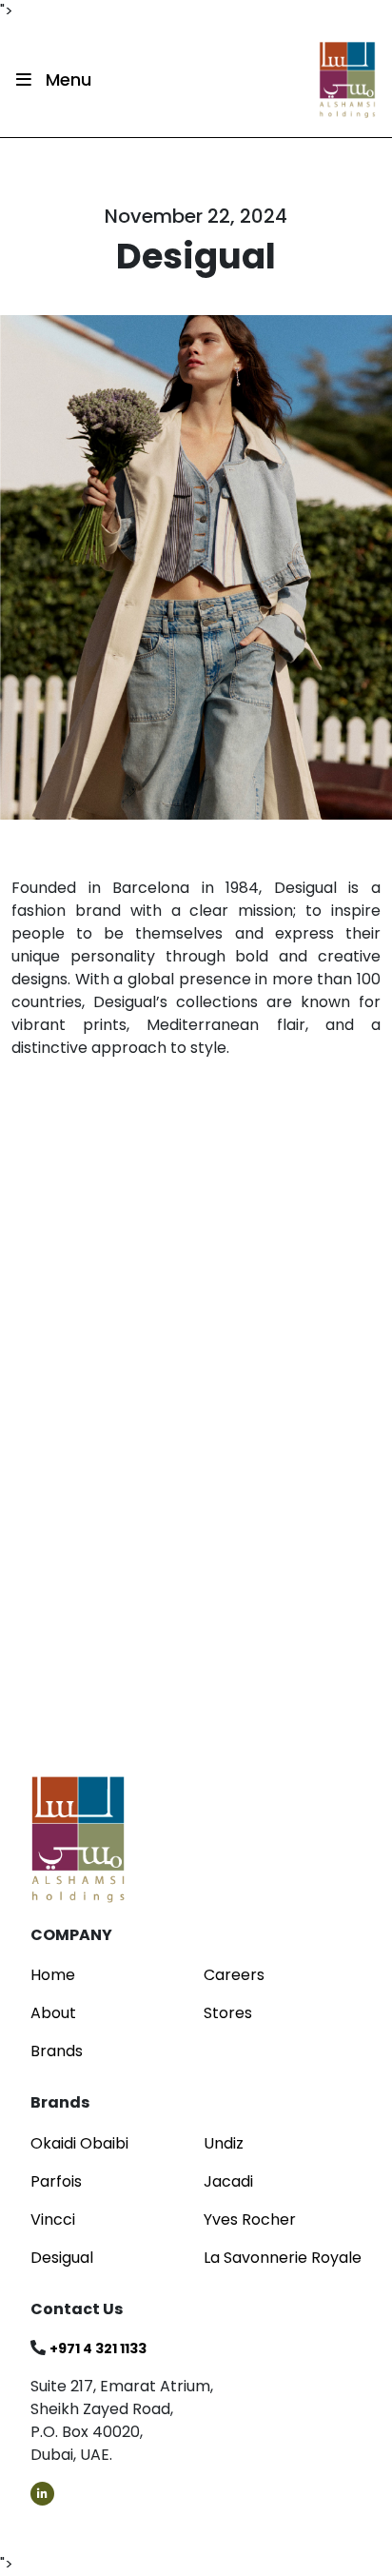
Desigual (62, 2258)
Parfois (56, 2181)
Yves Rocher (250, 2219)
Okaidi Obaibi (79, 2143)
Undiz (224, 2143)
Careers (234, 1975)
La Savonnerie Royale (283, 2258)
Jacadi (228, 2181)
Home (53, 1975)
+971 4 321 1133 (98, 2348)
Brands (57, 2051)
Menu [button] (66, 79)
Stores (228, 2013)
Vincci (53, 2219)
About (53, 2013)
